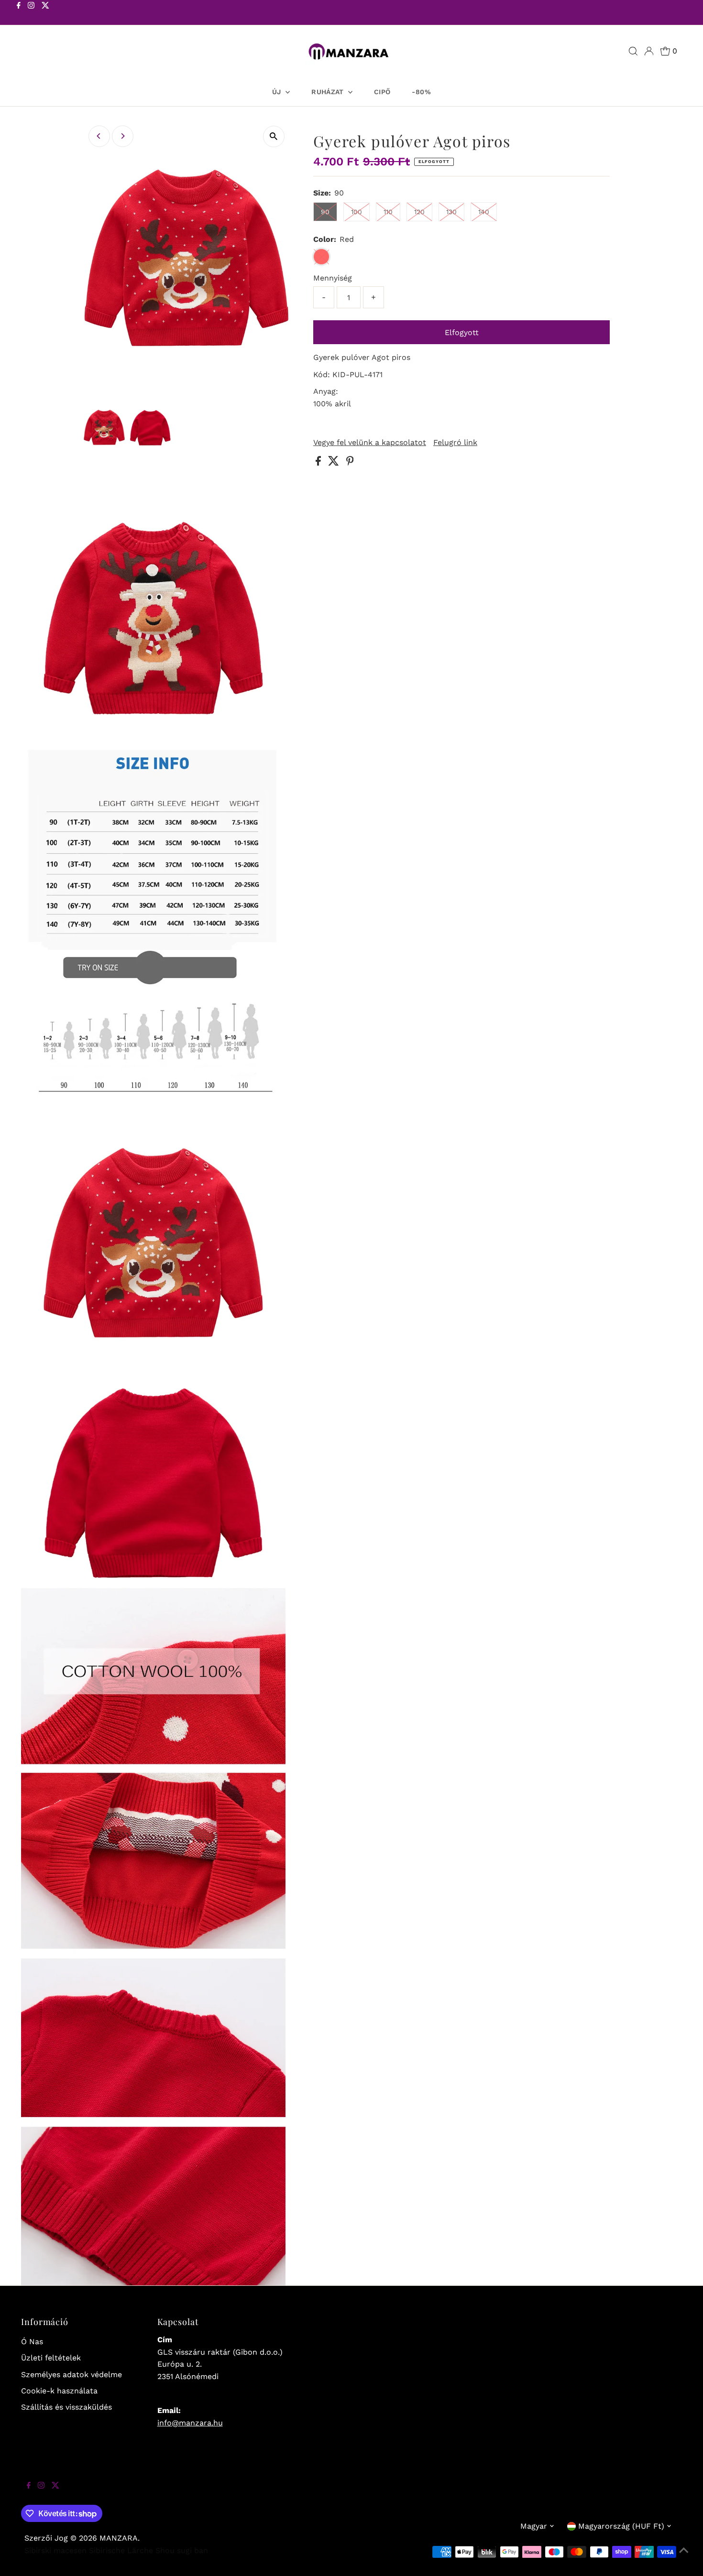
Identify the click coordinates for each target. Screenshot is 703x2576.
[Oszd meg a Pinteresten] (350, 463)
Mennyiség (333, 278)
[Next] (123, 136)
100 (357, 212)
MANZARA (119, 2538)
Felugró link (455, 443)
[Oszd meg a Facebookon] (319, 463)
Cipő (382, 92)
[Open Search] (633, 51)
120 (419, 212)
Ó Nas (32, 2342)
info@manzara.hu (190, 2423)
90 (325, 212)
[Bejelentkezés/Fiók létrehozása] (649, 51)
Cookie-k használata (59, 2391)
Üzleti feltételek (51, 2358)
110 (388, 212)
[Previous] (99, 136)
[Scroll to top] (684, 2557)
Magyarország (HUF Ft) (621, 2526)
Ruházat (329, 92)
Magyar (534, 2526)
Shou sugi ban (182, 2550)
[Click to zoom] (274, 136)
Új (278, 92)
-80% (421, 92)
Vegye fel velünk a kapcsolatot (370, 443)
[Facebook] (19, 13)
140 (484, 212)
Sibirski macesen (55, 2550)
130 (451, 212)
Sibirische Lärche (121, 2550)
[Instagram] (31, 13)
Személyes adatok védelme (71, 2375)
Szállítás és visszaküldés (66, 2407)
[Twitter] (45, 13)
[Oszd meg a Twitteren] (335, 463)
